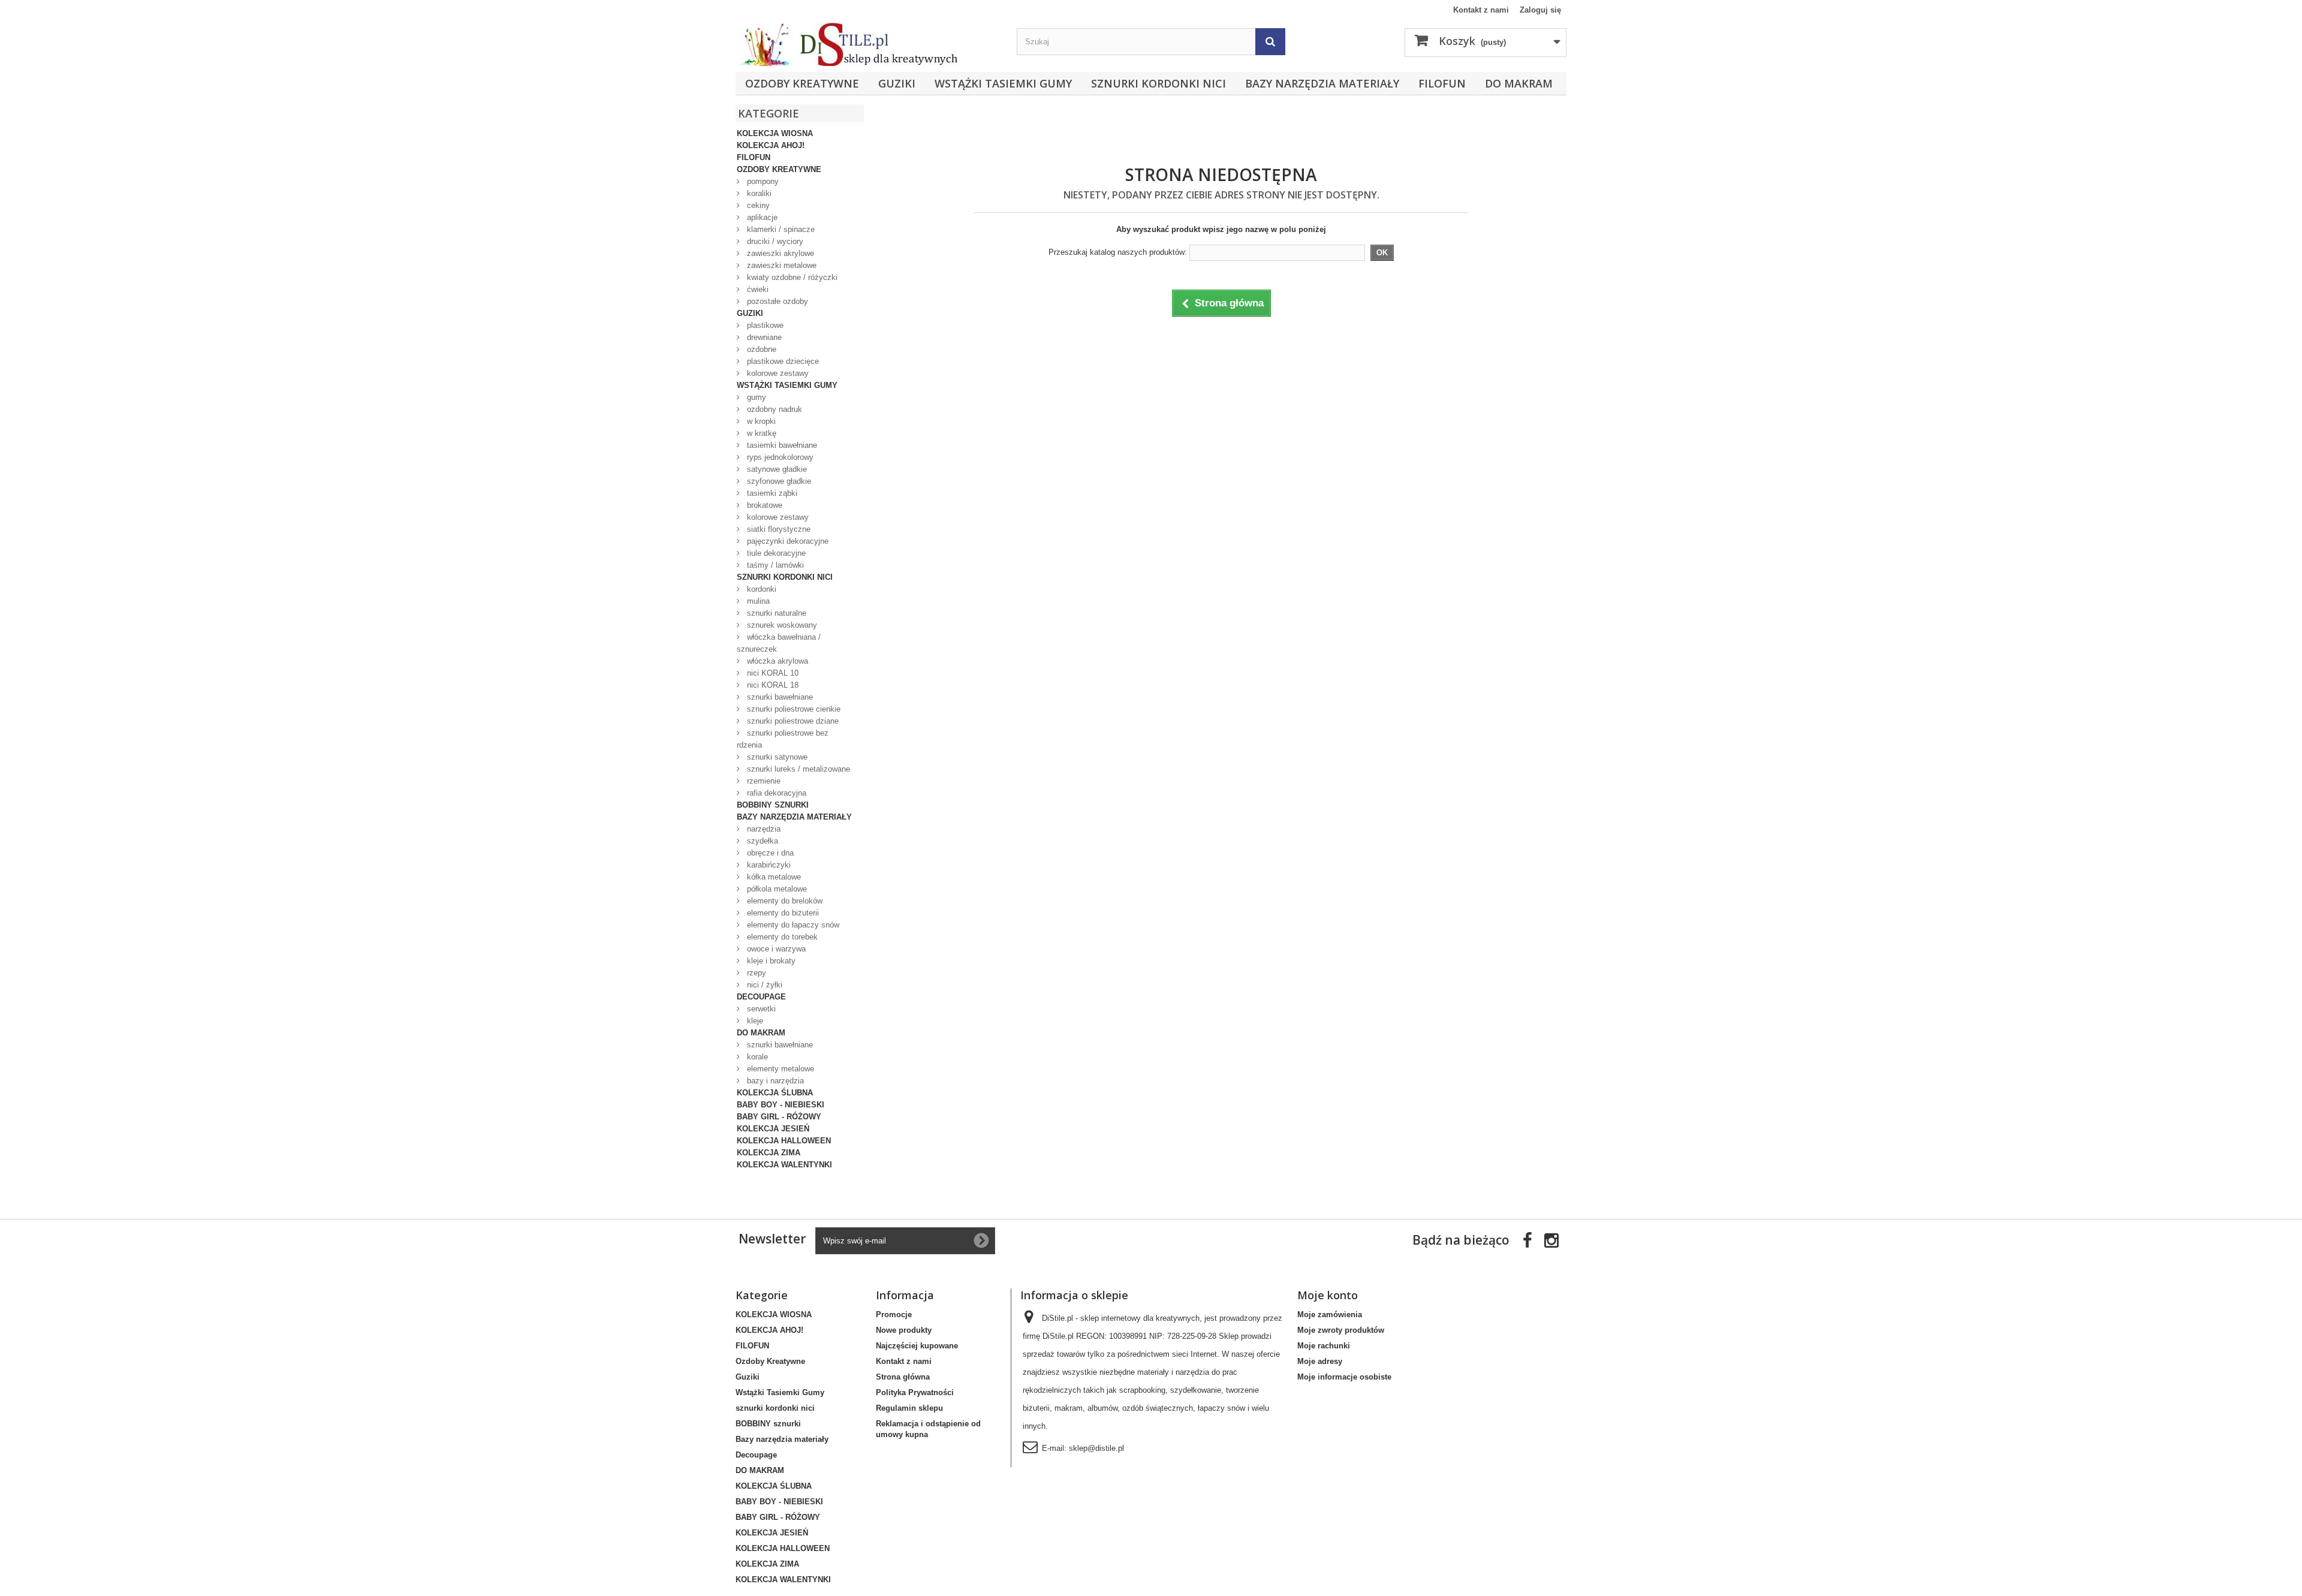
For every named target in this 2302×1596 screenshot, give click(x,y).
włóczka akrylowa (776, 661)
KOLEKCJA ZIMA (769, 1153)
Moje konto (1328, 1295)
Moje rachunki (1324, 1346)
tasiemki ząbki (771, 493)
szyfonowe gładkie (778, 481)
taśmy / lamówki (774, 565)
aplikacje (761, 217)
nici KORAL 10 (772, 673)
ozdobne (760, 349)
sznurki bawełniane (779, 697)
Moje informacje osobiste (1344, 1377)
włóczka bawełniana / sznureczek (779, 643)
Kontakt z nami (1481, 10)
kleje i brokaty (770, 961)
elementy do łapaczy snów (792, 925)
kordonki (760, 589)
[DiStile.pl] (870, 44)
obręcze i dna (769, 853)
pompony (762, 181)
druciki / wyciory (774, 241)
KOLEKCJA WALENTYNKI (784, 1165)
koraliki (758, 193)
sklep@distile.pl (1096, 1448)
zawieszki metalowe (781, 265)
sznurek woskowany (781, 625)
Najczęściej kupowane (917, 1346)
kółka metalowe (773, 877)
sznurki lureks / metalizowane (797, 769)
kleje (754, 1021)
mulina (757, 601)
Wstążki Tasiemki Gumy (1003, 83)
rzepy (755, 973)
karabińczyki (768, 865)
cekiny (757, 205)
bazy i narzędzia (774, 1081)
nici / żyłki (763, 985)
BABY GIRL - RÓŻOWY (779, 1117)
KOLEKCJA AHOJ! (771, 145)
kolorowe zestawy (777, 373)
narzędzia (763, 829)
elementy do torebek (781, 937)
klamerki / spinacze (780, 229)
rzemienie (763, 781)
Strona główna (903, 1377)
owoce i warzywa (775, 949)
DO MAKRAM (1519, 83)
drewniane (763, 337)
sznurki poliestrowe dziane (792, 721)
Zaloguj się (1540, 10)
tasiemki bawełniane (781, 445)
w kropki (760, 421)
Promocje (894, 1315)
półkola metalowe (776, 889)
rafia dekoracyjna (775, 793)
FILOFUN (1442, 83)
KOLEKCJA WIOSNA (775, 133)
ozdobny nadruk (773, 409)
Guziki (897, 83)
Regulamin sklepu (909, 1408)
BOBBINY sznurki (773, 805)
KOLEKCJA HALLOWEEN (784, 1141)
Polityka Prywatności (915, 1392)
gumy (755, 397)
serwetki (760, 1009)
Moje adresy (1320, 1361)
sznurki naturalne (775, 613)
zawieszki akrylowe (779, 253)
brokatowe (763, 505)
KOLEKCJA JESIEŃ (773, 1129)
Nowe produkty (904, 1330)
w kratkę (760, 433)
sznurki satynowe (776, 757)
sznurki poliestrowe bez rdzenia (783, 739)
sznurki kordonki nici (1158, 83)
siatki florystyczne (778, 529)
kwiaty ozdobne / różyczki (791, 277)
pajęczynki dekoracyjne (787, 541)
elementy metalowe (779, 1069)
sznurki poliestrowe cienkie (793, 709)
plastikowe (764, 325)
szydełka (761, 841)
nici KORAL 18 (772, 685)
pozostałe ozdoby (776, 301)
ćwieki (757, 289)
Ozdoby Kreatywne (802, 83)
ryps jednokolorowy (779, 457)
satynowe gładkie (776, 469)
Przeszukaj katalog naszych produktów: (1118, 252)
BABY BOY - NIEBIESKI (781, 1105)
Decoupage (761, 997)
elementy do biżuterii (782, 913)
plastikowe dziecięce (782, 361)
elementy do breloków (784, 901)
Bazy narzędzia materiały (1322, 83)
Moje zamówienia (1330, 1315)
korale (756, 1057)
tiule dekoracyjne (775, 553)
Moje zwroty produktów (1341, 1330)
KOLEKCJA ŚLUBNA (775, 1093)
